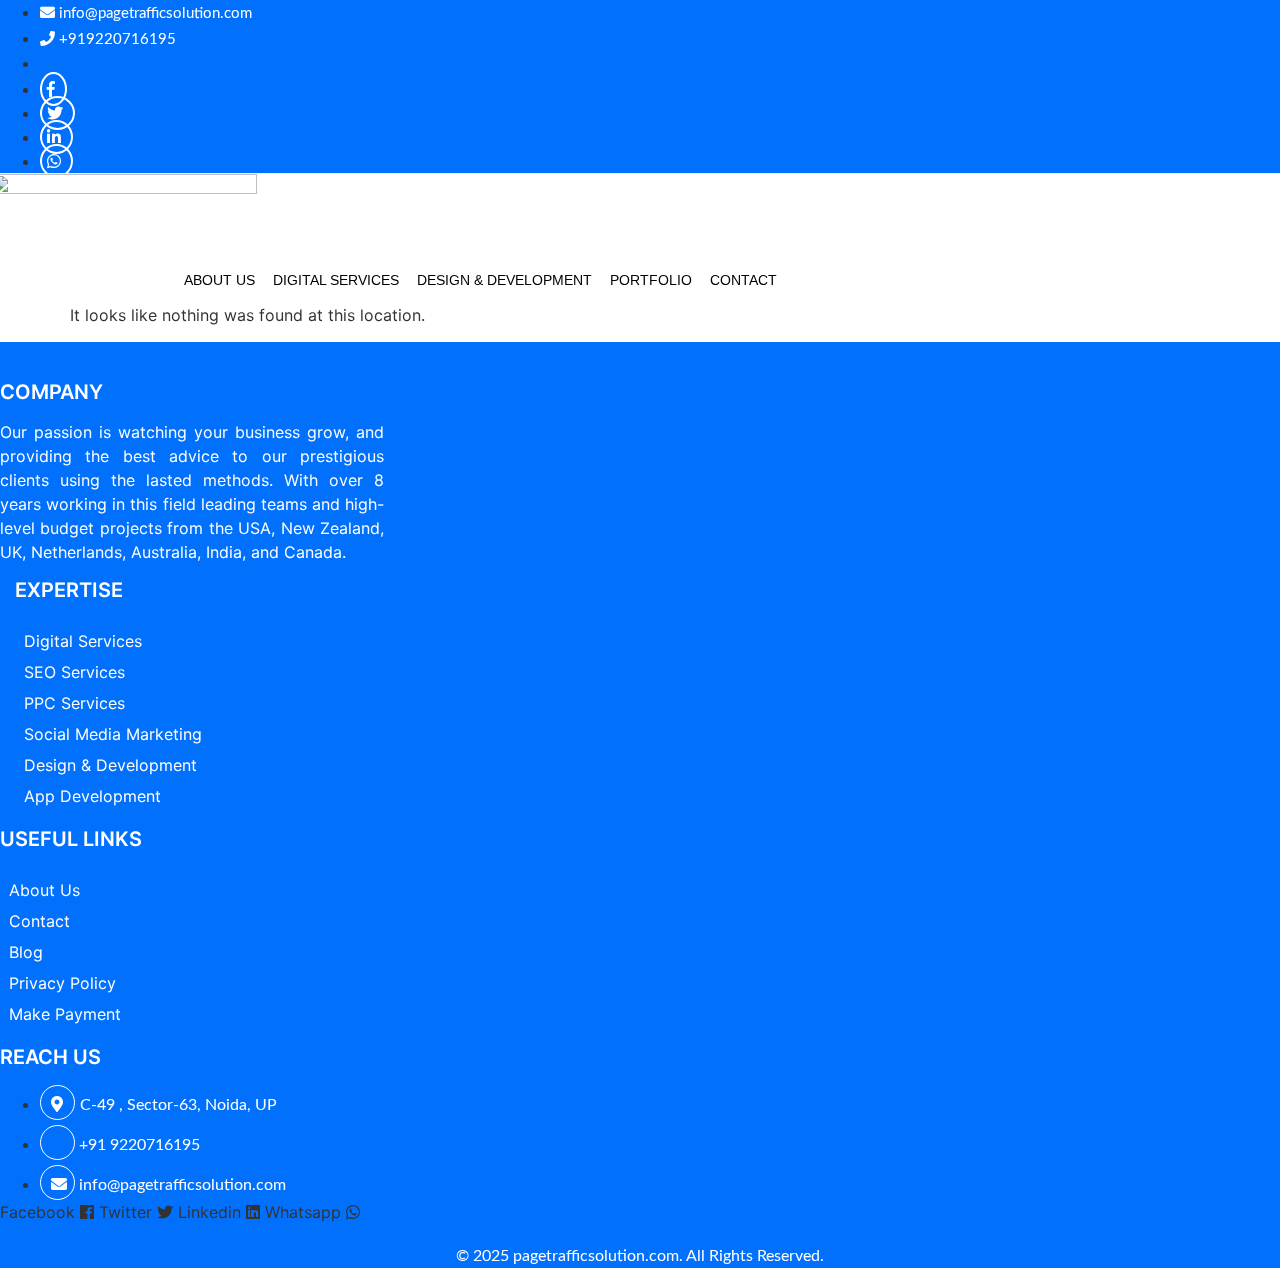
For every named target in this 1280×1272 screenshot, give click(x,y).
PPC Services (74, 703)
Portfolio (651, 280)
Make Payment (65, 1014)
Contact (743, 280)
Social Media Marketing (113, 734)
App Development (92, 796)
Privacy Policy (62, 983)
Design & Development (504, 280)
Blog (26, 952)
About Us (219, 280)
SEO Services (74, 672)
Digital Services (336, 280)
